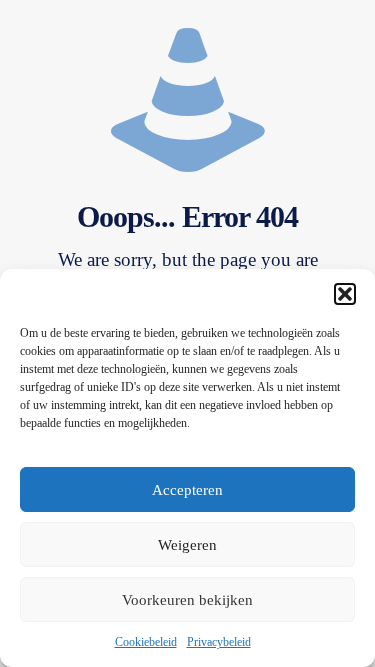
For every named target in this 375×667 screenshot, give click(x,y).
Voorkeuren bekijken (187, 600)
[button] (345, 294)
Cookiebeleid (146, 642)
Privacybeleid (219, 642)
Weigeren (187, 545)
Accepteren (187, 490)
